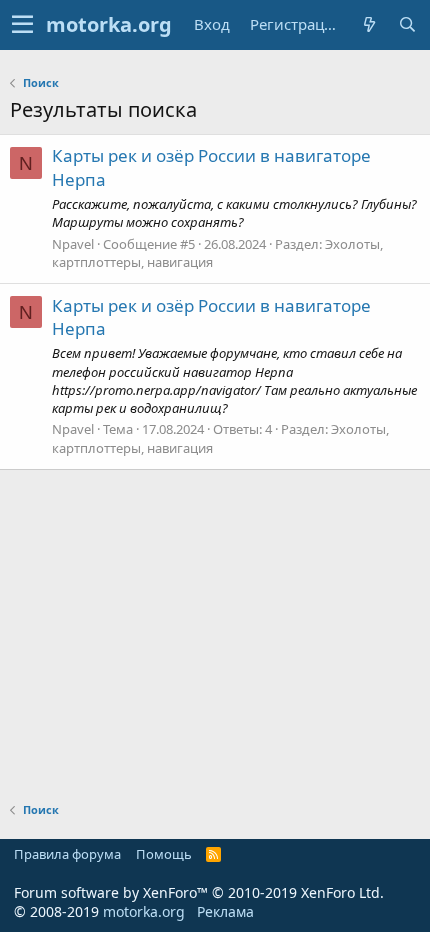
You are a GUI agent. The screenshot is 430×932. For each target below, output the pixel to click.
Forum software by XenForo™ (199, 892)
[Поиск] (407, 24)
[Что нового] (369, 24)
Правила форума (67, 854)
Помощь (164, 854)
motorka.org (144, 911)
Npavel (73, 244)
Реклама (225, 911)
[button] (22, 25)
